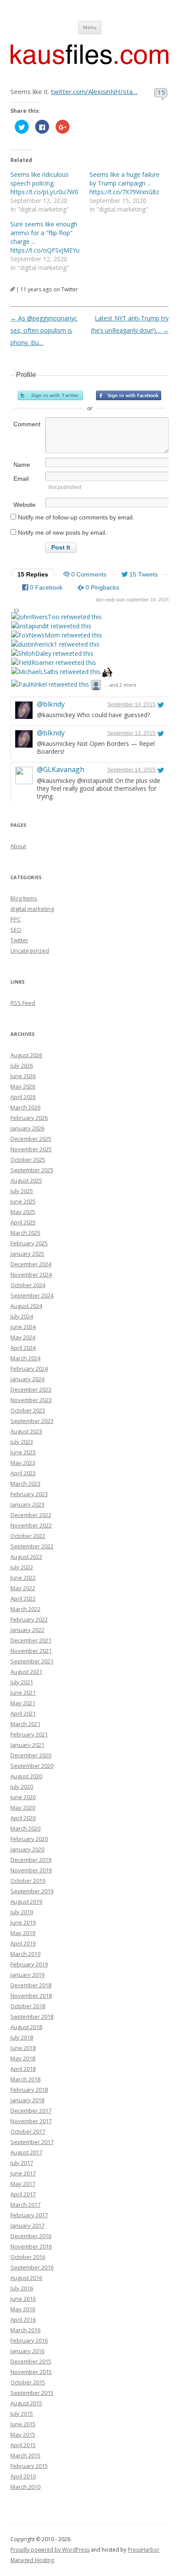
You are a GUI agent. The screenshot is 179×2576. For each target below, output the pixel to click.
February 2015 (29, 2466)
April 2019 (23, 1943)
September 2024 (32, 1295)
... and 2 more (120, 685)
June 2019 (23, 1922)
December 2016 (31, 2236)
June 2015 (23, 2424)
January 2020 (27, 1849)
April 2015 (23, 2445)
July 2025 (22, 1191)
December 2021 (31, 1640)
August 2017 (26, 2152)
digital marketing (32, 909)
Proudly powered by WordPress (50, 2550)
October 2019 (28, 1881)
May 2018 (23, 2058)
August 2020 (26, 1776)
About (18, 846)
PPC (16, 919)
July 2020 (22, 1787)
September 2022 (32, 1546)
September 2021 (32, 1661)
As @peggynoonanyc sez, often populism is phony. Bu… (44, 330)
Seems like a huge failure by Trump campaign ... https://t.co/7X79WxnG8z (124, 183)
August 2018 (26, 2027)
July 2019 (22, 1912)
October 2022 (28, 1536)
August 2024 (26, 1306)
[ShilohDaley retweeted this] (52, 653)
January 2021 (27, 1745)
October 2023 (28, 1410)
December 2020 (31, 1755)
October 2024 (28, 1285)
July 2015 (22, 2414)
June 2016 (23, 2299)
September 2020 (32, 1766)
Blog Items (24, 898)
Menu (90, 27)
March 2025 (25, 1233)
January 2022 (27, 1630)
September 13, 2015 (131, 705)
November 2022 (31, 1525)
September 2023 (32, 1421)
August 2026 (26, 1055)
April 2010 (23, 2476)
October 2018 (28, 2006)
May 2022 (23, 1588)
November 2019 (31, 1870)
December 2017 (31, 2111)
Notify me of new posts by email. (62, 533)
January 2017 (27, 2225)
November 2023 (31, 1400)
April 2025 (23, 1222)
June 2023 (23, 1452)
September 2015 (32, 2393)
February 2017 (29, 2215)
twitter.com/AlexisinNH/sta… (94, 91)
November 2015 (31, 2372)
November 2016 (31, 2246)
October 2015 (28, 2382)
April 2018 (23, 2069)
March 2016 (25, 2330)
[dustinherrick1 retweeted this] (55, 644)
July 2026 (22, 1065)
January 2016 (27, 2351)
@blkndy (51, 704)
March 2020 (25, 1828)
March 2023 (25, 1484)
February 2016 (29, 2340)
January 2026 (27, 1128)
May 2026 (23, 1086)
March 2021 (25, 1724)
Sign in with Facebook (129, 395)
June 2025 (23, 1201)
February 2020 (29, 1839)
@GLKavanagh (61, 769)
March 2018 (25, 2079)
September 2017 (32, 2142)
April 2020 (23, 1818)
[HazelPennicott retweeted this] (107, 673)
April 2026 (23, 1097)
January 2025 (27, 1254)
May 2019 (23, 1933)
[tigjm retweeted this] (96, 686)
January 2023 (27, 1504)
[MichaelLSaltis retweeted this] (56, 672)
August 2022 (26, 1557)
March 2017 (25, 2205)
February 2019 (29, 1964)
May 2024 (23, 1337)
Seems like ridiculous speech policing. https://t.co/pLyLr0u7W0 (44, 183)
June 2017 (23, 2173)
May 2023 (23, 1463)
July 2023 (22, 1442)
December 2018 (31, 1985)
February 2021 (29, 1734)
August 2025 (26, 1180)
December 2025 (31, 1139)
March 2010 (25, 2487)
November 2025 (31, 1149)
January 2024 (27, 1379)
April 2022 (23, 1598)
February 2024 (29, 1369)
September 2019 (32, 1891)
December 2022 (31, 1515)
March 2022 (25, 1609)
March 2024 (25, 1358)
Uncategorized (30, 951)
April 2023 (23, 1473)
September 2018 (32, 2016)
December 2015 (31, 2361)
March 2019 (25, 1954)
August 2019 (26, 1902)
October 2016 (28, 2257)
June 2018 (23, 2048)
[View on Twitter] (161, 705)
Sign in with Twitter (50, 395)
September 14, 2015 (131, 770)
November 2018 (31, 1996)
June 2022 (23, 1578)
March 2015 (25, 2455)
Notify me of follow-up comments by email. (76, 517)
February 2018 (29, 2090)
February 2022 (29, 1619)
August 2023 (26, 1431)
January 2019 (27, 1975)
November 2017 (31, 2121)
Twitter (19, 940)
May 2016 (23, 2309)
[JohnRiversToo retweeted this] (56, 617)
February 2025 (29, 1243)
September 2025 (32, 1170)
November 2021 (31, 1651)
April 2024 (23, 1348)
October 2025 (28, 1160)
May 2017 (23, 2184)
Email (21, 479)
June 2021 (23, 1693)
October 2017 (28, 2131)
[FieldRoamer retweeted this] (54, 663)
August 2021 (26, 1672)
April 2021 (23, 1713)
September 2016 (32, 2267)
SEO (16, 930)
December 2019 (31, 1860)
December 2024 (31, 1264)
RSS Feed (23, 1003)
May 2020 (23, 1807)
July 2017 (22, 2163)
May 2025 (23, 1212)
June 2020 (23, 1797)
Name (22, 465)
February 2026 (29, 1118)
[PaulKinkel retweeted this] (50, 684)
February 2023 (29, 1494)
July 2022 (22, 1567)
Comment (27, 424)
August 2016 (26, 2278)
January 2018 (27, 2100)
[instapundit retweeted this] (51, 626)
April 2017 (23, 2194)
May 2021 (23, 1703)
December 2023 (31, 1389)
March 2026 (25, 1107)
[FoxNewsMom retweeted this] (57, 635)
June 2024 (23, 1327)
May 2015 (23, 2434)
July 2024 (22, 1316)
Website (25, 505)
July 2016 (22, 2288)
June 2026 (23, 1076)
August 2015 (26, 2403)
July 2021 (22, 1682)
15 (161, 92)
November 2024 (31, 1275)
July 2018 (22, 2037)
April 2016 (23, 2320)
